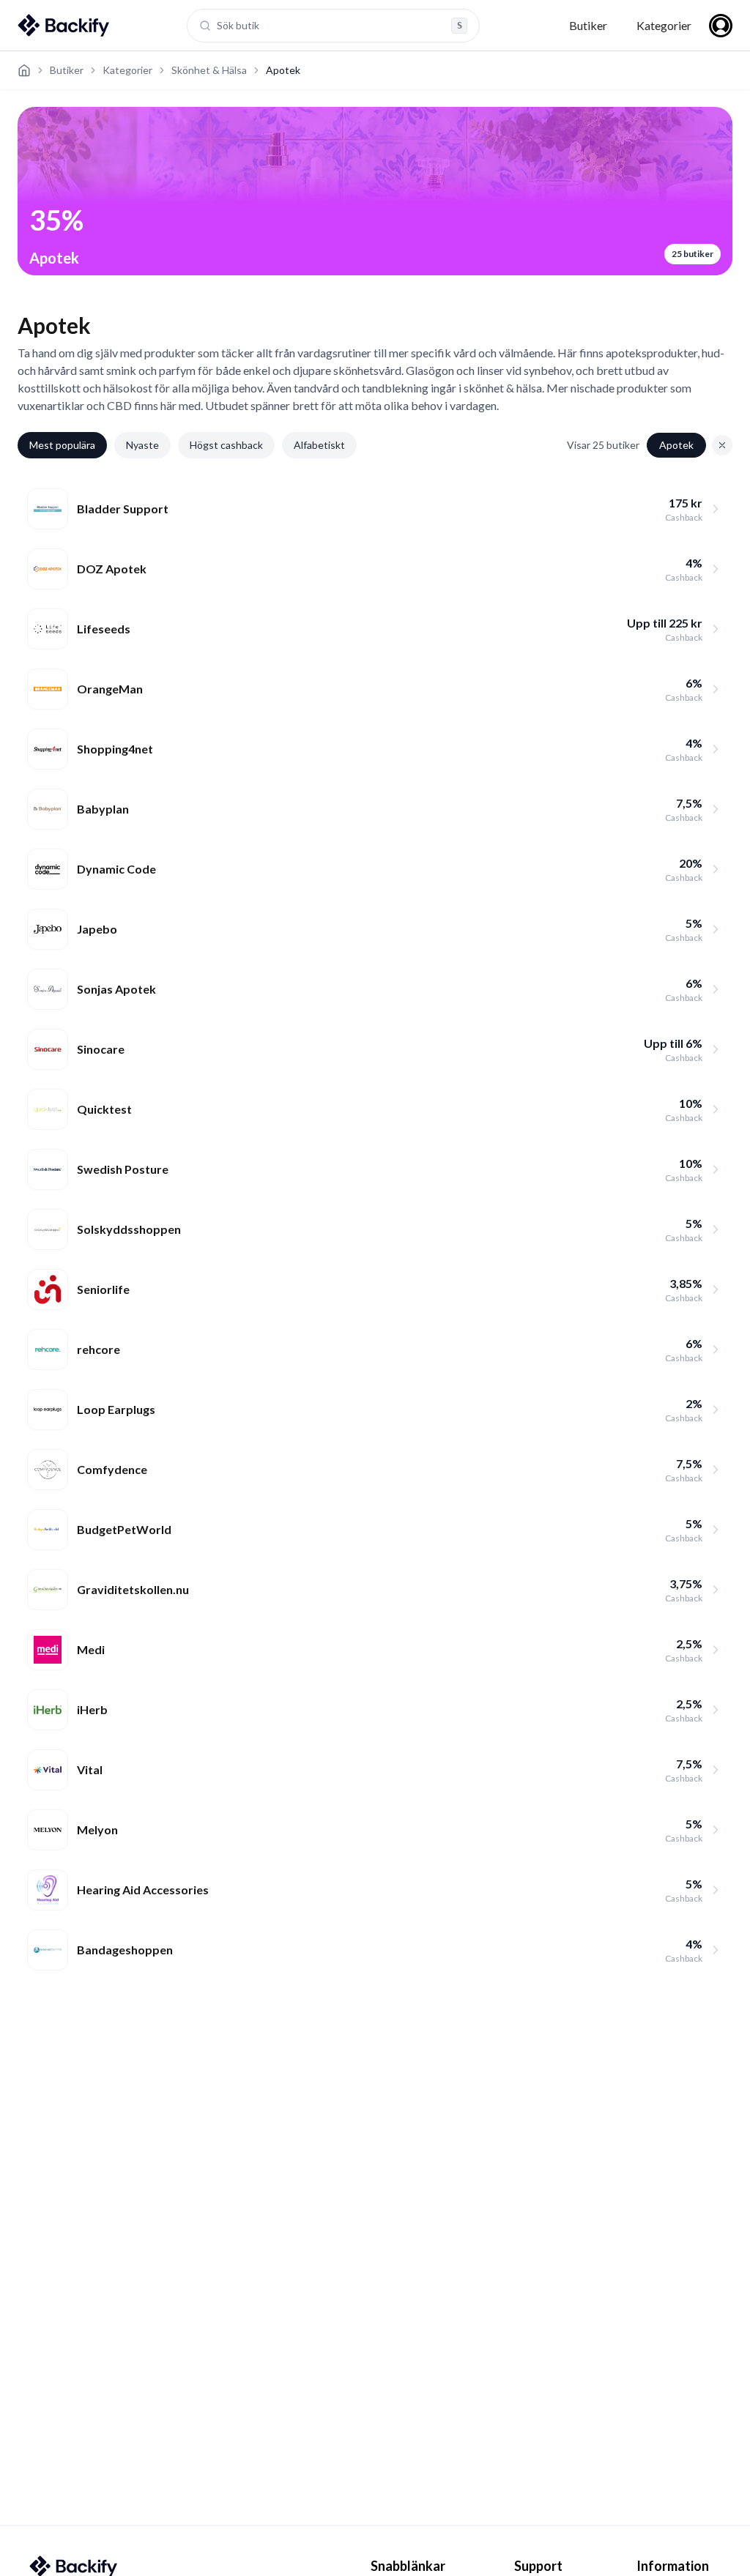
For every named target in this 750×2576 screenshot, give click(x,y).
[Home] (24, 70)
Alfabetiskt (319, 445)
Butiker (588, 25)
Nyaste (142, 445)
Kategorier (664, 25)
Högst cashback (226, 445)
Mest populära (62, 445)
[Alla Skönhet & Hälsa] (722, 445)
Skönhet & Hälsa (209, 70)
